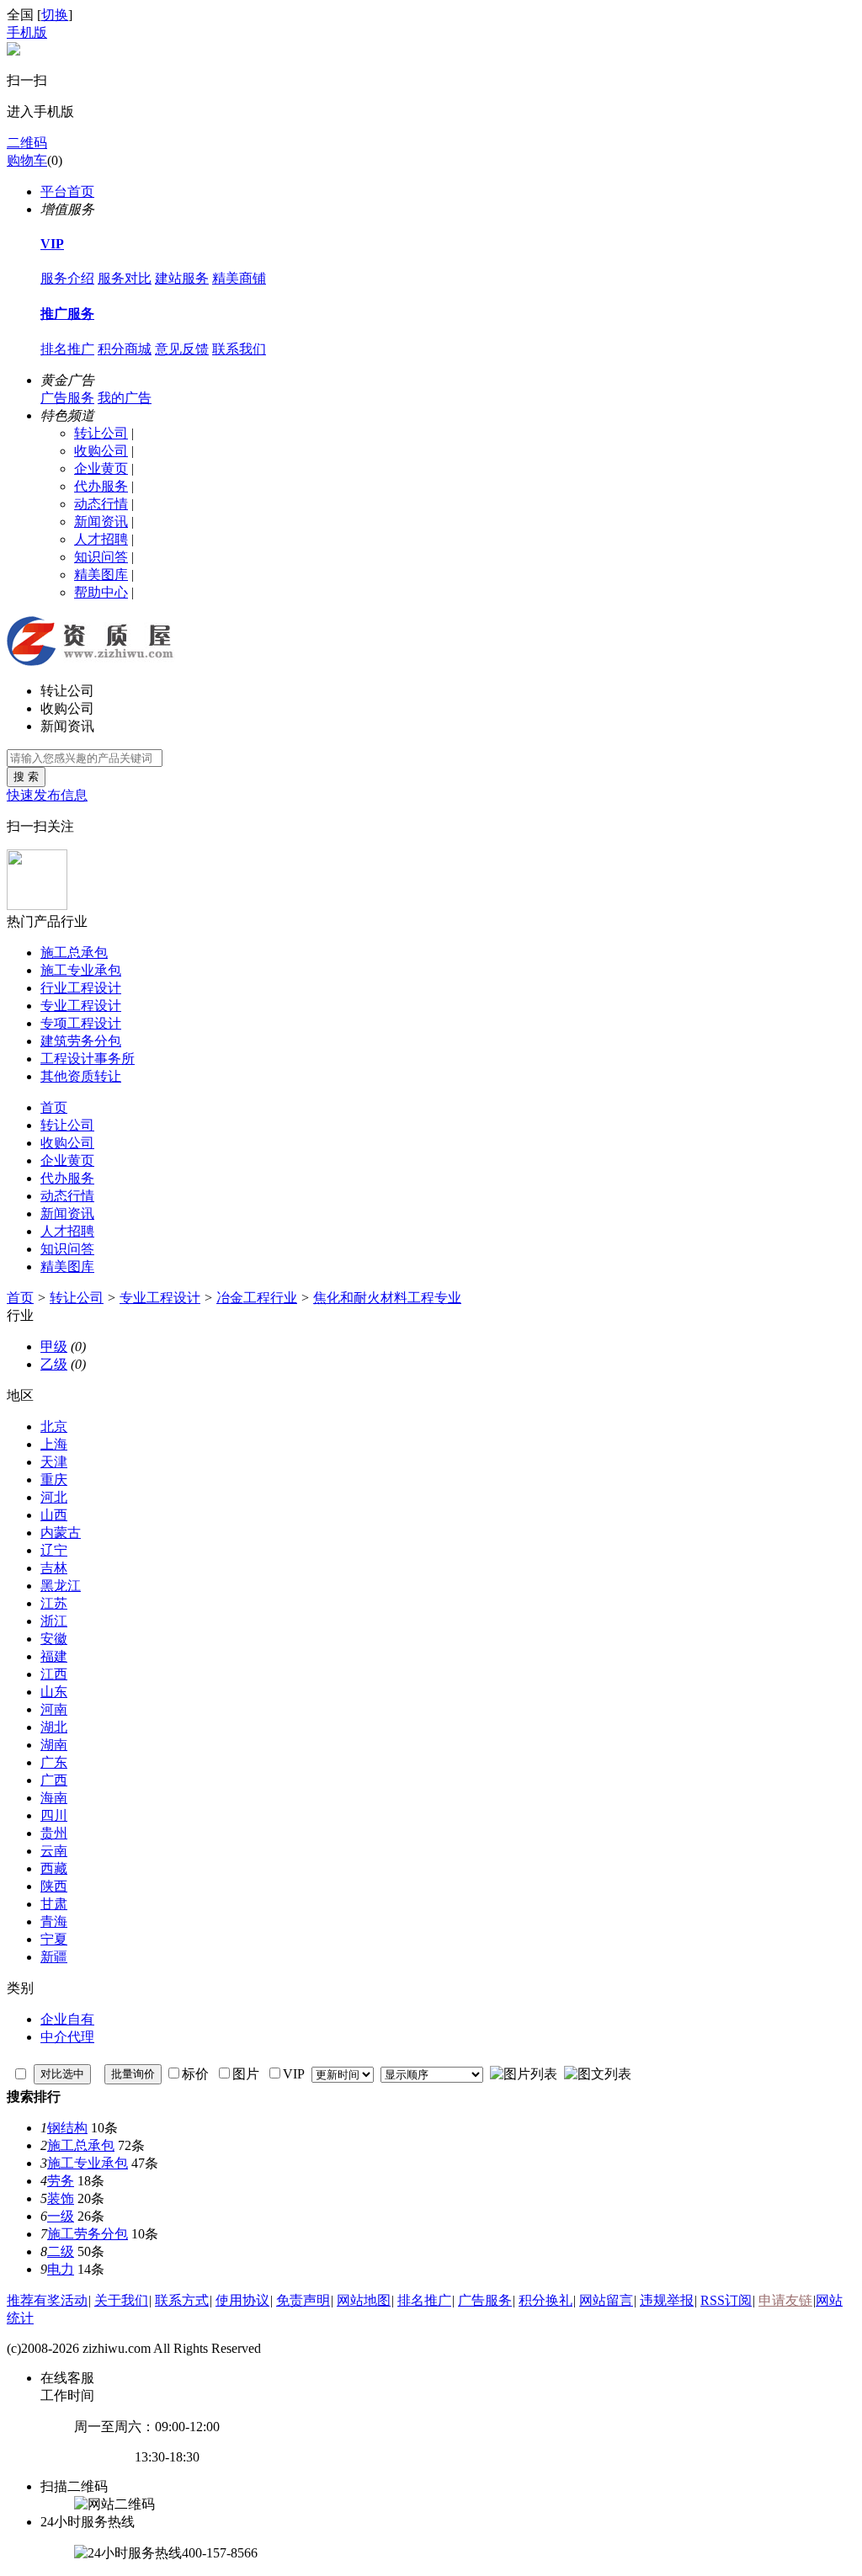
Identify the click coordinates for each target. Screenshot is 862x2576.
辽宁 (54, 1550)
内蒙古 (61, 1533)
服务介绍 (67, 278)
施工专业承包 (81, 970)
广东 (54, 1762)
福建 (54, 1656)
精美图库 (101, 575)
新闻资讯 (101, 522)
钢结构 (67, 2128)
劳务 (61, 2181)
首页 (54, 1107)
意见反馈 (182, 349)
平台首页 (67, 192)
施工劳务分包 (88, 2234)
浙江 (54, 1621)
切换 (55, 15)
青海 (54, 1921)
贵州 (54, 1833)
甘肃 (54, 1904)
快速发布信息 (47, 795)
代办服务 (101, 486)
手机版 (27, 32)
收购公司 (101, 451)
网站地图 (364, 2300)
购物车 (27, 160)
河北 (54, 1497)
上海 (54, 1444)
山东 (54, 1692)
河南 (54, 1709)
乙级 (54, 1364)
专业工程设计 (81, 1006)
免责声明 (303, 2300)
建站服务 (182, 278)
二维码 (27, 143)
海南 (54, 1798)
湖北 (54, 1727)
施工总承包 (74, 953)
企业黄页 (101, 468)
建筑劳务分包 (81, 1041)
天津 (54, 1462)
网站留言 (606, 2300)
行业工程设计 (81, 988)
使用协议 (242, 2300)
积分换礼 (545, 2300)
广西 (54, 1780)
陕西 (54, 1886)
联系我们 (239, 349)
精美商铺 (239, 278)
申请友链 (785, 2300)
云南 (54, 1851)
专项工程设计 (81, 1023)
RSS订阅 (726, 2300)
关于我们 (121, 2300)
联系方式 (182, 2300)
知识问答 (101, 557)
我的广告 (125, 398)
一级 (61, 2216)
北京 (54, 1426)
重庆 (54, 1480)
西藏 (54, 1868)
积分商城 (125, 349)
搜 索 (26, 777)
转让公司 (101, 433)
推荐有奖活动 (47, 2300)
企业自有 (67, 2019)
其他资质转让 (81, 1076)
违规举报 (667, 2300)
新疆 (54, 1957)
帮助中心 (101, 592)
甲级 (54, 1347)
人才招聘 (101, 539)
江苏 (54, 1603)
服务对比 (125, 278)
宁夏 (54, 1939)
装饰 (61, 2198)
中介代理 (67, 2037)
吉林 (54, 1568)
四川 (54, 1815)
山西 (54, 1515)
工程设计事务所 (88, 1059)
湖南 (54, 1745)
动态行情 (101, 504)
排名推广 (67, 349)
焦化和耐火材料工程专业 (387, 1298)
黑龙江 (61, 1586)
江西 (54, 1674)
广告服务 (67, 398)
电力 (61, 2269)
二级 (61, 2251)
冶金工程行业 (257, 1298)
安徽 (54, 1639)
